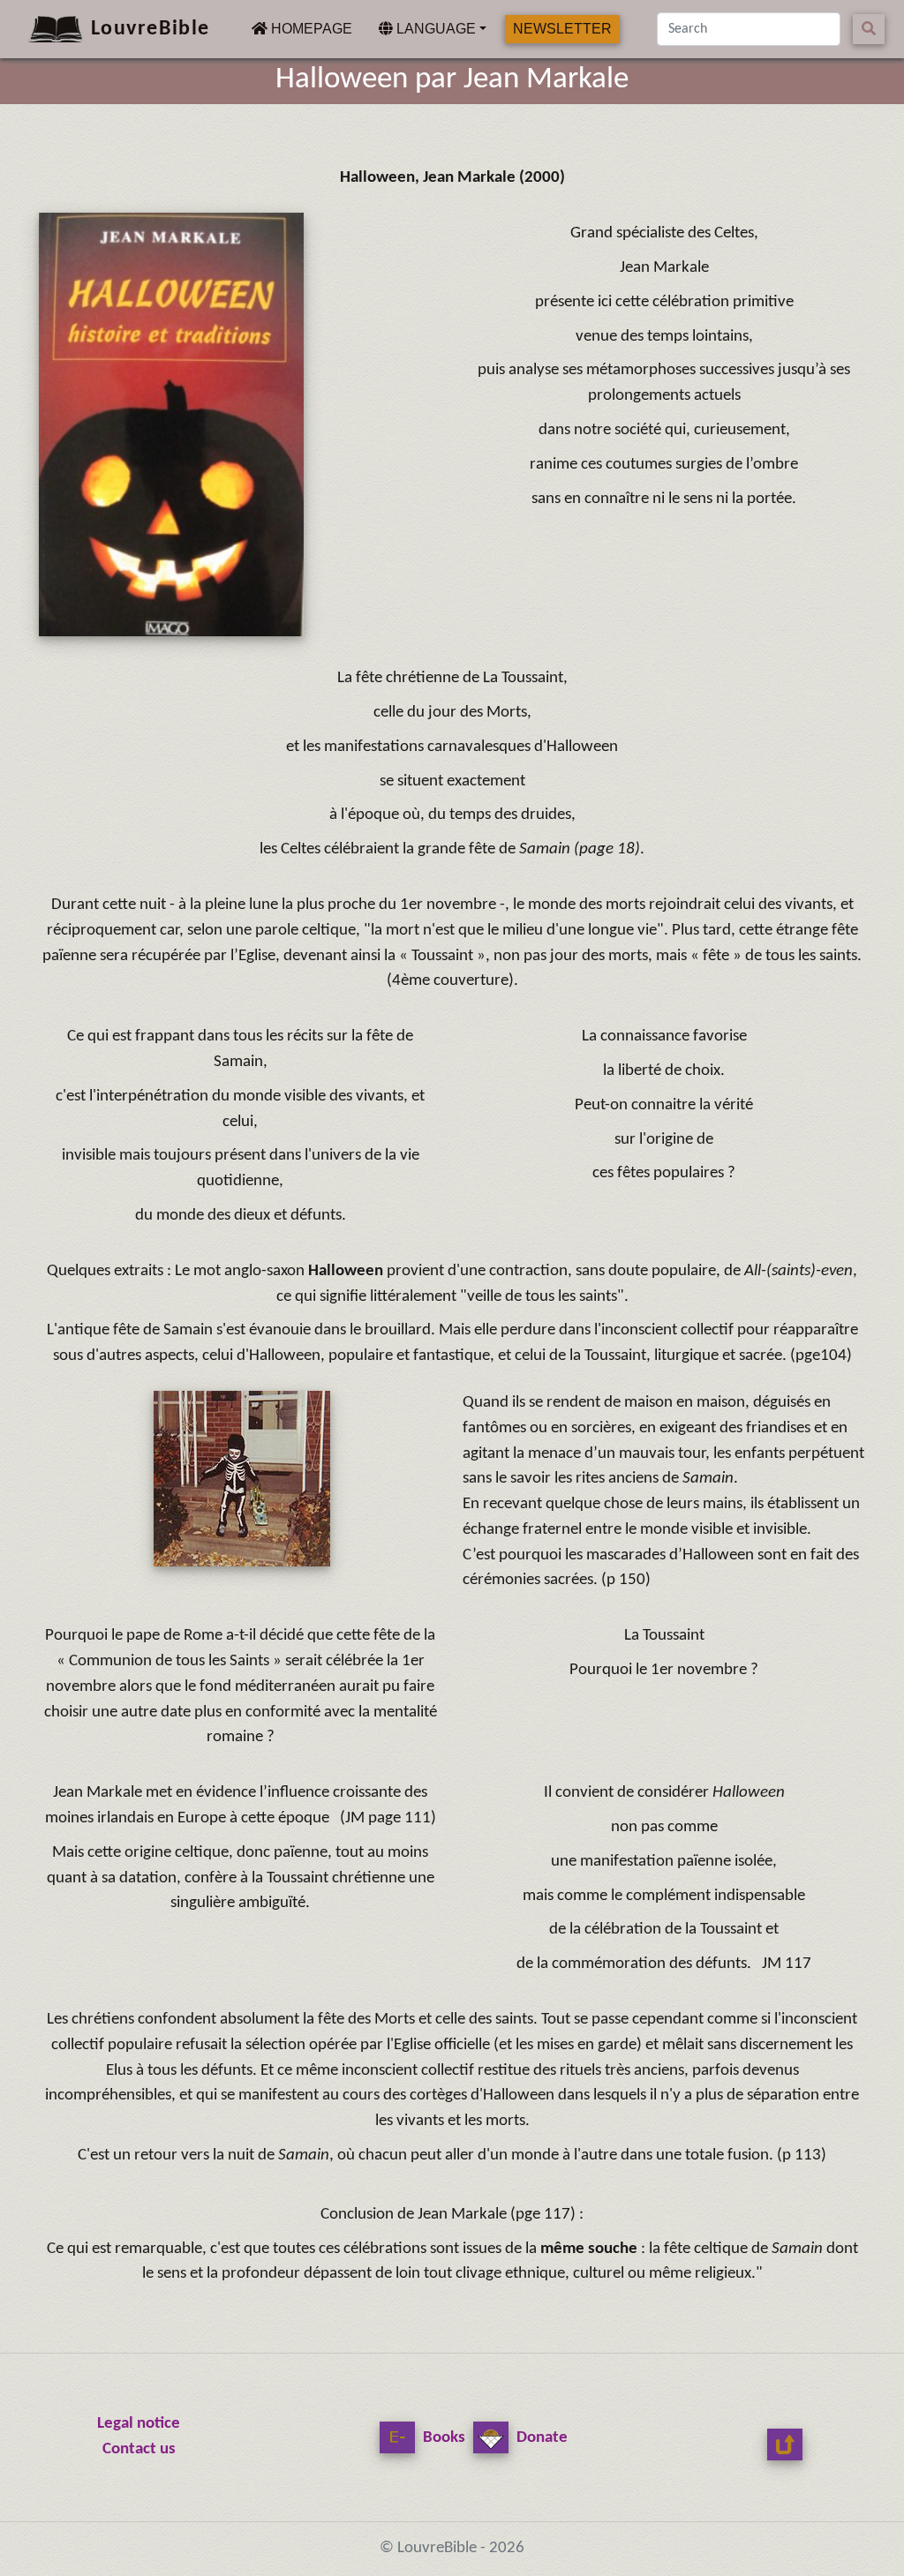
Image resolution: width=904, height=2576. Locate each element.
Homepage (309, 28)
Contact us (139, 2449)
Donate (540, 2438)
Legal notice (139, 2424)
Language (434, 29)
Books (442, 2438)
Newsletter (562, 29)
